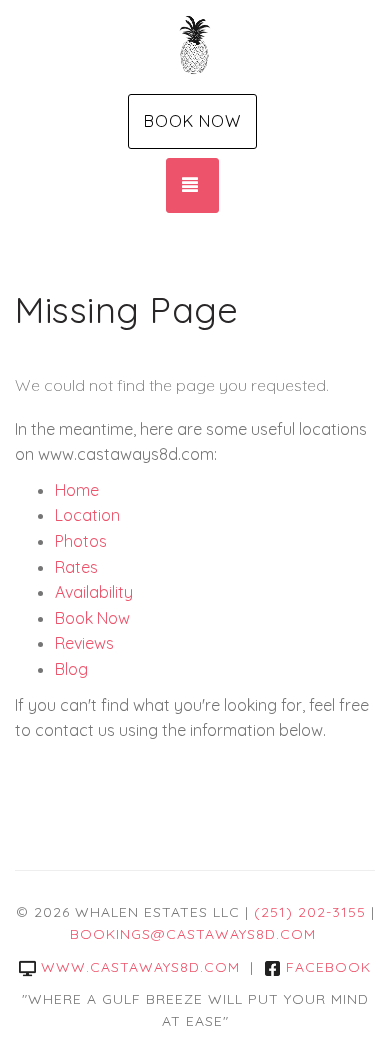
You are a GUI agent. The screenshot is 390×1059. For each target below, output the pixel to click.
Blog (71, 669)
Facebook (328, 967)
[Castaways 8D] (195, 45)
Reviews (84, 643)
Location (87, 515)
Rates (76, 567)
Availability (94, 592)
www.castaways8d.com (140, 967)
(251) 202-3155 (310, 912)
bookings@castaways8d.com (193, 934)
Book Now (192, 121)
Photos (81, 541)
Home (77, 490)
